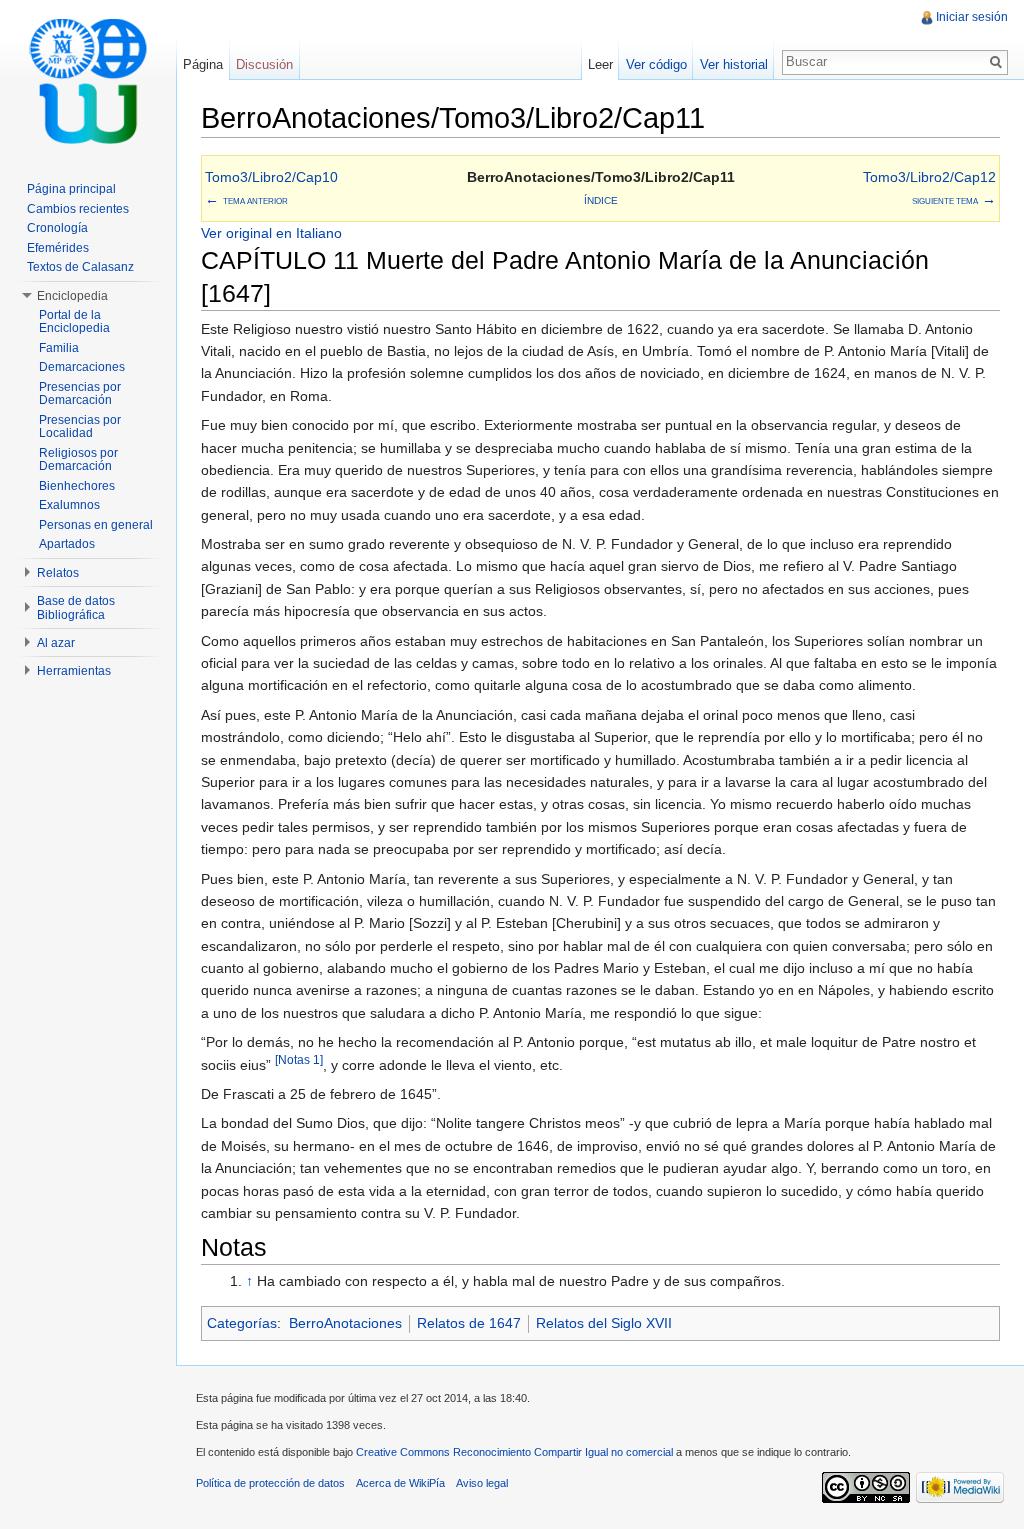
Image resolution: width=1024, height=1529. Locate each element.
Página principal (71, 189)
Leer (600, 64)
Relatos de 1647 (469, 1323)
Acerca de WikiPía (400, 1483)
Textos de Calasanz (80, 267)
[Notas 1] (299, 1059)
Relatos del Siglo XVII (604, 1323)
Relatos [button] (58, 573)
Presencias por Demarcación (80, 394)
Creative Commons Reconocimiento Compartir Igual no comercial (514, 1452)
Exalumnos (69, 505)
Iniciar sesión (972, 17)
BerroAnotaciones (345, 1323)
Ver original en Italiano (271, 233)
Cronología (57, 228)
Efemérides (58, 248)
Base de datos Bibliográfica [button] (76, 608)
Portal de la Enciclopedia (74, 322)
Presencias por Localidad (80, 427)
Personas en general (96, 525)
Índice (601, 200)
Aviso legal (482, 1483)
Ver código (656, 64)
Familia (59, 348)
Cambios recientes (78, 209)
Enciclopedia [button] (72, 296)
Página (203, 64)
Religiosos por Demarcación (78, 460)
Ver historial (734, 64)
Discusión (264, 64)
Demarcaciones (82, 367)
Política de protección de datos (270, 1483)
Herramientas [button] (74, 671)
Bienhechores (77, 486)
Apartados (67, 544)
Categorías (242, 1323)
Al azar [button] (56, 643)
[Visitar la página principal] (88, 80)
